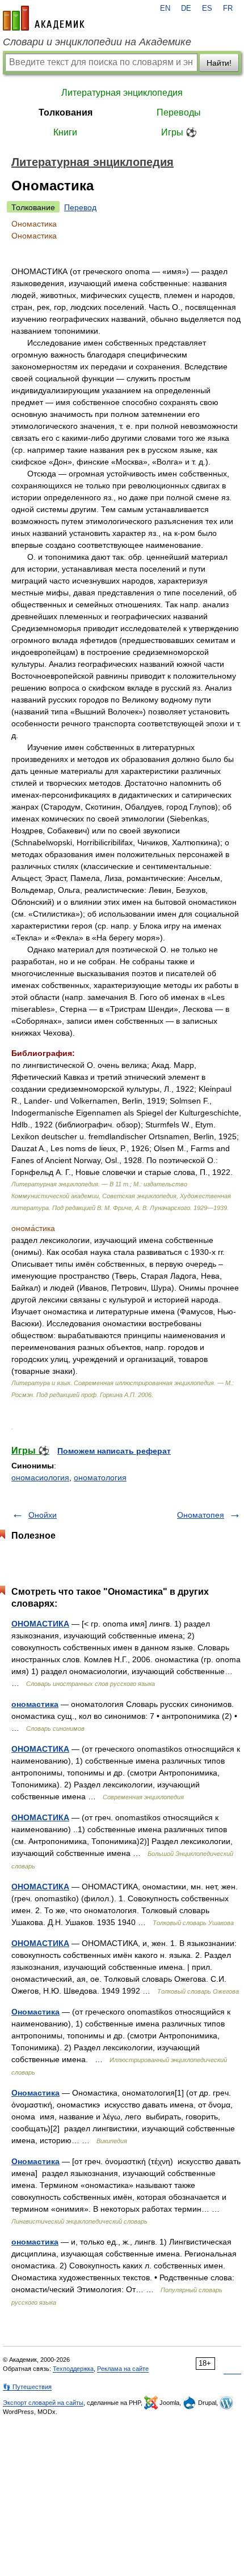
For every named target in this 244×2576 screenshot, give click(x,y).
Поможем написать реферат (114, 1451)
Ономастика (35, 2012)
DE (186, 8)
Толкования (66, 112)
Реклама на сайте (123, 2369)
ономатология (100, 1478)
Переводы (179, 112)
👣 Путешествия (27, 2387)
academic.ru (44, 18)
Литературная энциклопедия (122, 93)
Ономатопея (201, 1515)
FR (228, 8)
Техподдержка (73, 2369)
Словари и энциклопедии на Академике (97, 42)
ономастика (35, 1704)
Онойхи (43, 1515)
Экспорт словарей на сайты (43, 2403)
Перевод (80, 207)
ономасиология (40, 1478)
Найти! (219, 63)
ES (207, 8)
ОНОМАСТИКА (40, 1624)
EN (165, 8)
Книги (65, 132)
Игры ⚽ (179, 132)
